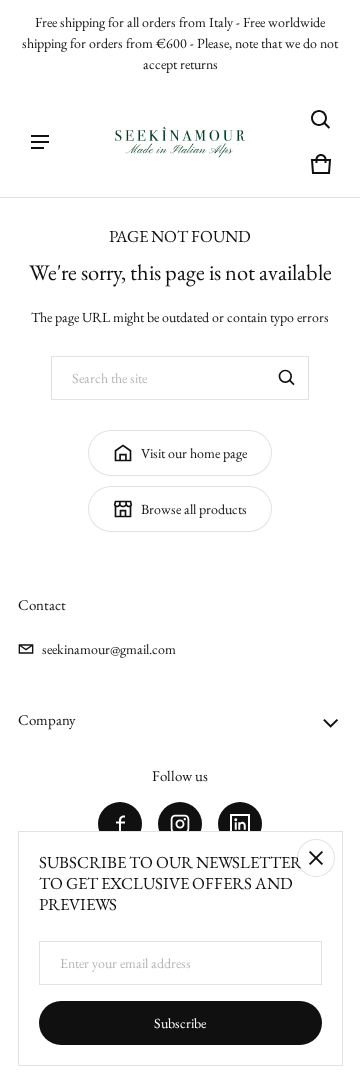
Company (47, 719)
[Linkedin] (240, 824)
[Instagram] (180, 824)
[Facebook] (120, 824)
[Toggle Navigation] (40, 142)
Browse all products (194, 509)
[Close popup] (316, 858)
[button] (321, 120)
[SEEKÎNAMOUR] (180, 142)
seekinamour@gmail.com (109, 649)
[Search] (287, 378)
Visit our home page (194, 453)
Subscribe (180, 1023)
